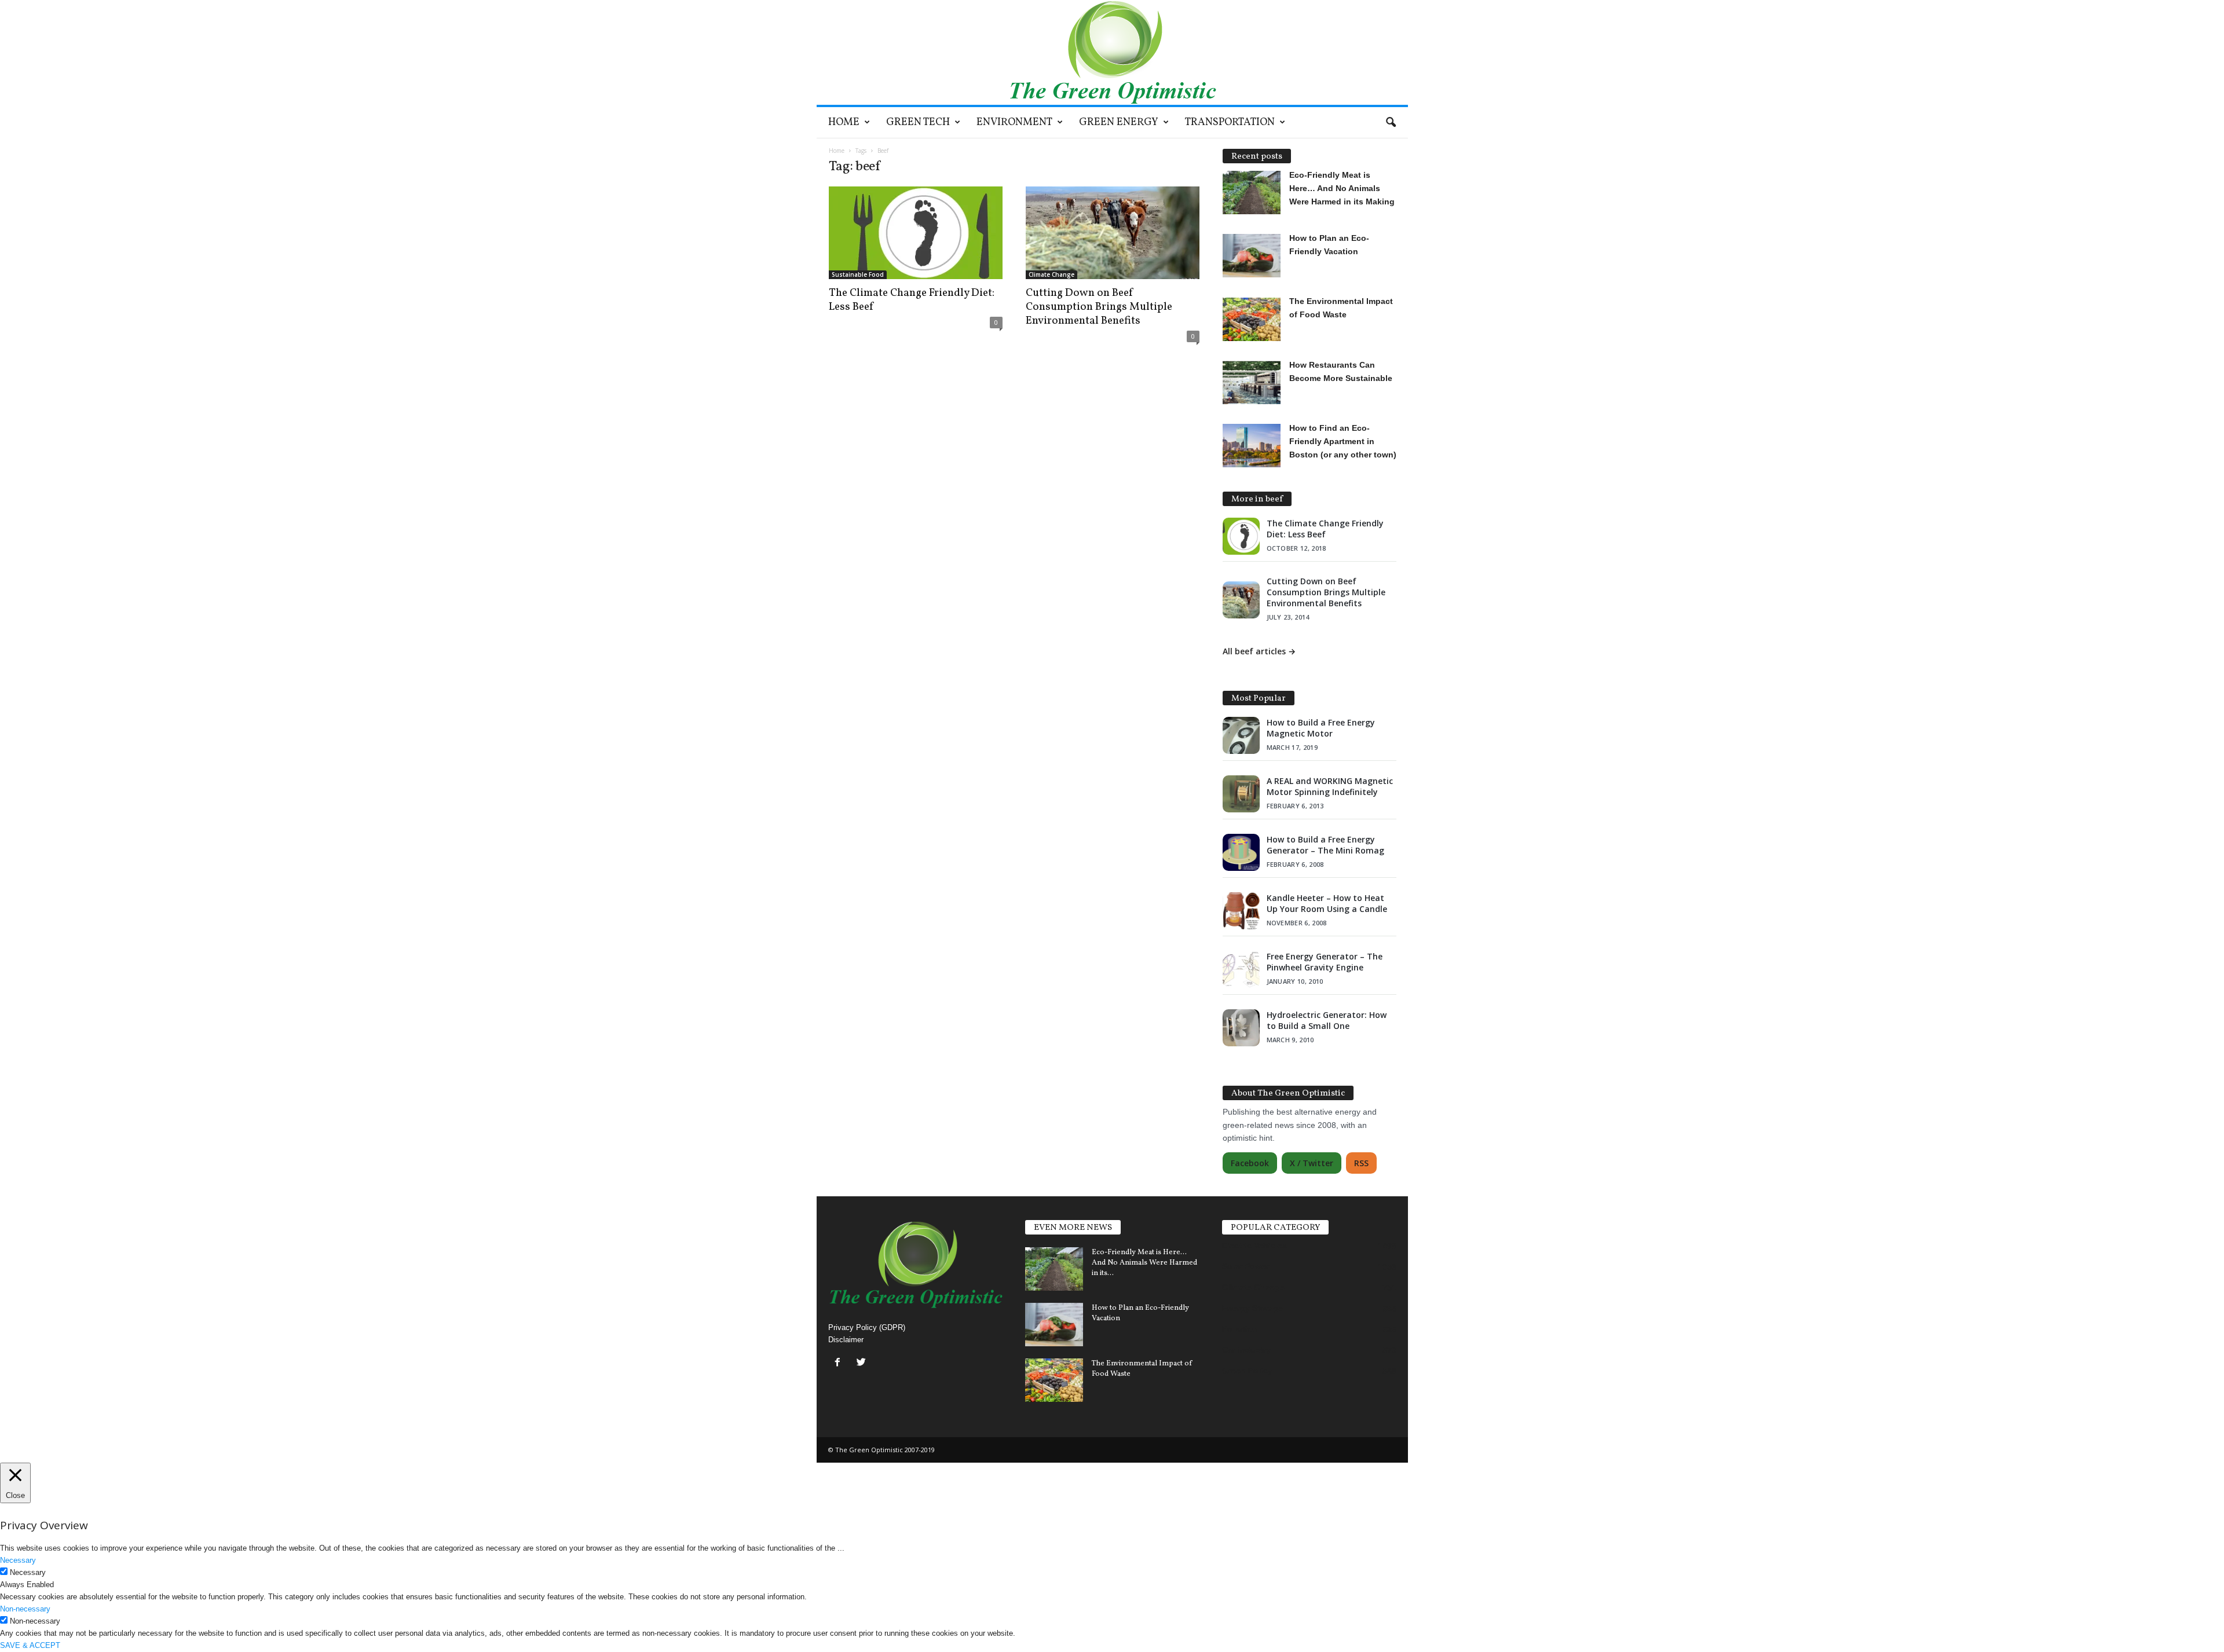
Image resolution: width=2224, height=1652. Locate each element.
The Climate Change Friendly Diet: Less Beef (912, 300)
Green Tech (918, 122)
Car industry (1246, 1350)
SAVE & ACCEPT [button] (30, 1645)
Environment (1014, 122)
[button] (1391, 123)
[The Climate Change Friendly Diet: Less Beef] (916, 233)
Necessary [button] (18, 1560)
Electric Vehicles (1254, 1246)
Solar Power (1245, 1266)
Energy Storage (1252, 1308)
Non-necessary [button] (25, 1609)
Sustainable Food (858, 274)
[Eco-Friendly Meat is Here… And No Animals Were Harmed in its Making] (1054, 1269)
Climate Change (1051, 274)
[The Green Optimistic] (1112, 52)
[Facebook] (840, 1363)
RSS (1361, 1163)
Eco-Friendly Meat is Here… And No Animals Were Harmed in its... (1144, 1263)
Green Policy (1247, 1371)
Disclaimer (846, 1340)
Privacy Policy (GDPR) (867, 1327)
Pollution (1240, 1329)
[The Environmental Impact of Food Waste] (1054, 1380)
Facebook (1250, 1163)
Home (844, 122)
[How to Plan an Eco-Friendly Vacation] (1054, 1325)
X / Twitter (1312, 1163)
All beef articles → (1259, 651)
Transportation (1230, 122)
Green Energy (1119, 122)
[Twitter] (863, 1363)
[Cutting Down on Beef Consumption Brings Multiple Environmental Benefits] (1113, 233)
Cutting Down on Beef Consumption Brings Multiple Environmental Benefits (1099, 307)
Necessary (28, 1572)
